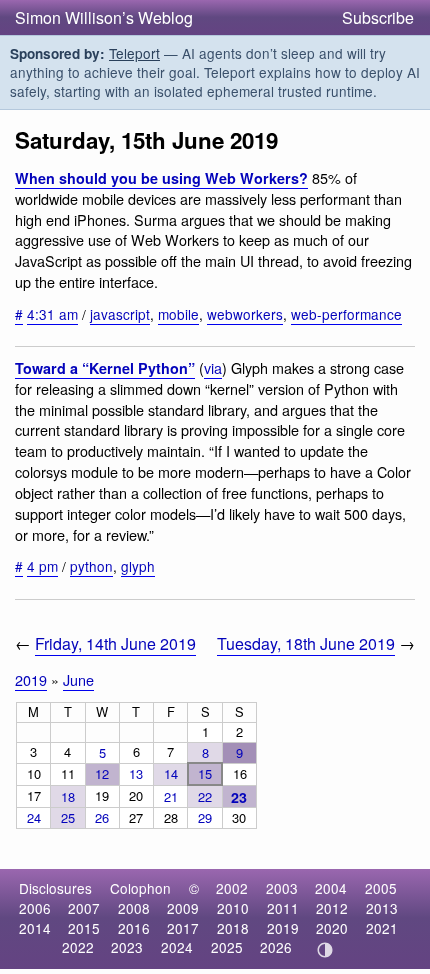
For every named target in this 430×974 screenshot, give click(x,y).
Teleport (134, 53)
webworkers (245, 314)
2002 (232, 888)
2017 (183, 928)
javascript (120, 314)
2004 (331, 888)
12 (102, 773)
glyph (138, 566)
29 (205, 817)
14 (171, 773)
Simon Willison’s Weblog (104, 17)
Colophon (140, 888)
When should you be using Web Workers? (161, 178)
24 (34, 817)
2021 (382, 928)
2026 (276, 947)
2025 (227, 947)
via (213, 367)
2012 (332, 908)
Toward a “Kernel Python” (105, 368)
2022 (78, 947)
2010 (233, 908)
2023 (127, 947)
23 (239, 797)
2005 (381, 888)
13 (136, 773)
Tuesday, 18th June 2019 (306, 643)
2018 (233, 928)
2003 (282, 888)
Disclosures (55, 888)
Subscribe (378, 17)
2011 (283, 908)
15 (205, 773)
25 (68, 817)
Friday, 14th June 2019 (115, 643)
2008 (134, 908)
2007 (84, 908)
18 (68, 796)
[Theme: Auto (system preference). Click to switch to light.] (325, 950)
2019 (31, 679)
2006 (35, 908)
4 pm (42, 566)
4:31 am (52, 314)
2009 (183, 908)
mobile (178, 314)
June (78, 679)
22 (205, 796)
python (91, 566)
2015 (84, 928)
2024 (177, 947)
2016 (134, 928)
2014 (35, 928)
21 (171, 796)
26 (102, 817)
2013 (382, 908)
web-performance (346, 314)
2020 (332, 928)
